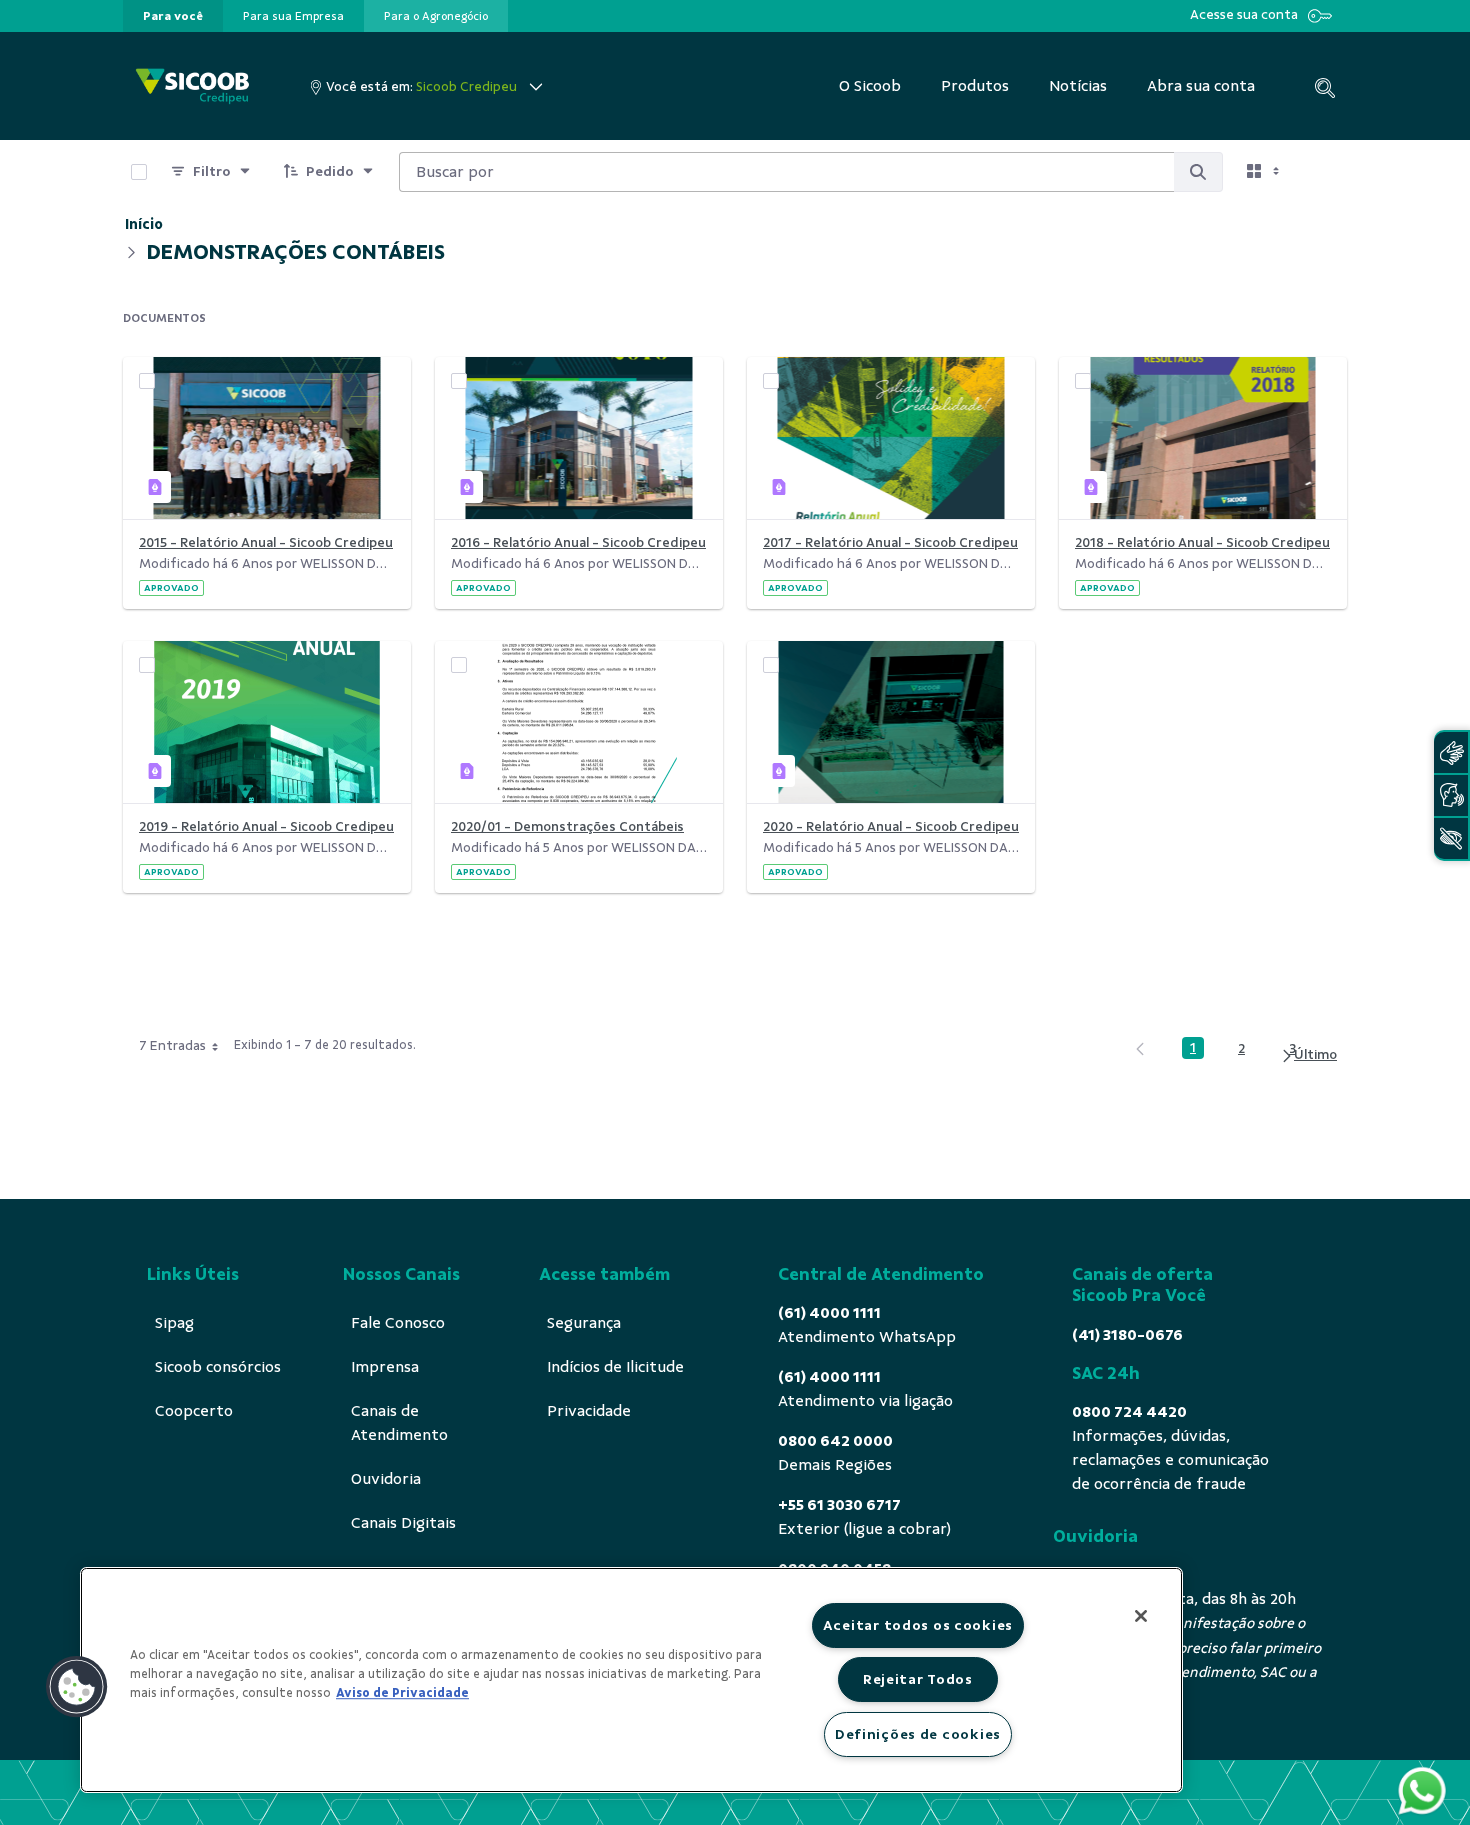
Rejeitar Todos (918, 1679)
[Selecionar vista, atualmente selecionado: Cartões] (1265, 172)
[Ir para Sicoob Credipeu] (192, 86)
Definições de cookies (918, 1734)
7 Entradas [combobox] (172, 1045)
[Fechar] (1141, 1616)
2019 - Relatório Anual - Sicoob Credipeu (266, 826)
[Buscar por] (1198, 172)
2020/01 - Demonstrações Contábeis (567, 826)
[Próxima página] (1308, 1055)
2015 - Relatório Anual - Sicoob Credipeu (266, 542)
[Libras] (1451, 752)
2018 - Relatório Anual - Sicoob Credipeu (1202, 542)
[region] (631, 1680)
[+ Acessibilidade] (1451, 838)
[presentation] (173, 16)
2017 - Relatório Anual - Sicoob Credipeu (890, 542)
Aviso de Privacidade (402, 1693)
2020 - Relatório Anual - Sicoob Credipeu (891, 826)
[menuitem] (173, 16)
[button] (77, 1687)
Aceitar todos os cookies (918, 1625)
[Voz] (1451, 795)
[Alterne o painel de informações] (1323, 172)
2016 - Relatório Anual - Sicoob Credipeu (578, 542)
